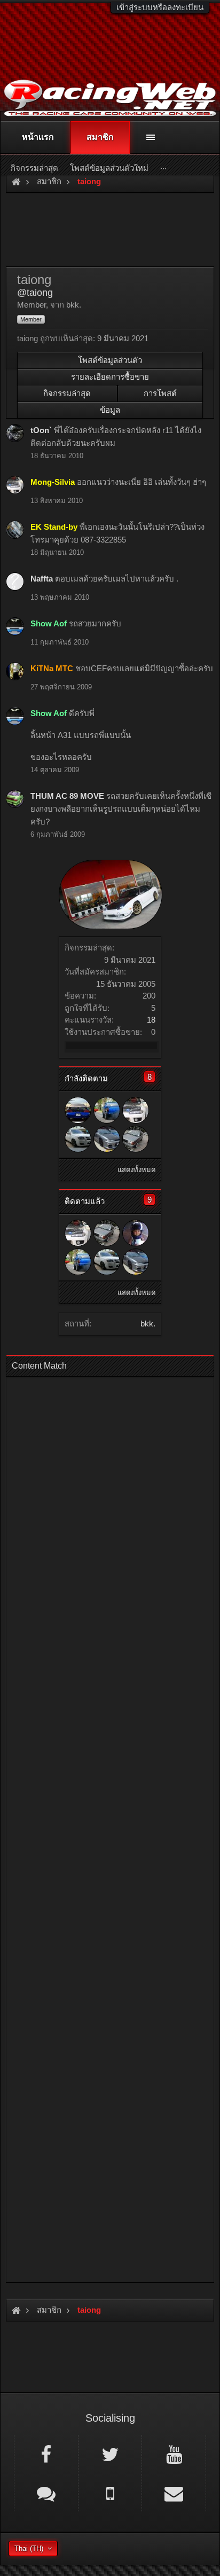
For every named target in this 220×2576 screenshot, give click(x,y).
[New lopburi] (136, 1139)
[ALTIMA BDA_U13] (78, 1110)
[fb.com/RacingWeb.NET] (46, 2454)
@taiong (35, 293)
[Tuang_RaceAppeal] (107, 1110)
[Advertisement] (110, 1826)
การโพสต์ (160, 393)
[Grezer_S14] (107, 1139)
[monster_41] (78, 1139)
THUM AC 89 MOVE (67, 796)
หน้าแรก (38, 137)
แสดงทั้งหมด (136, 1170)
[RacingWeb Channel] (174, 2454)
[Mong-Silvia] (136, 1110)
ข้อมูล (110, 410)
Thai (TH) (29, 2548)
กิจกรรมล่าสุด (67, 393)
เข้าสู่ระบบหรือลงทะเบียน (160, 7)
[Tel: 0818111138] (110, 2493)
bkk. (148, 1324)
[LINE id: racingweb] (46, 2493)
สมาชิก (100, 137)
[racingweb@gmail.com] (174, 2493)
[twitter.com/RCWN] (110, 2454)
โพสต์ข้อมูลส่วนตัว (110, 360)
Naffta (42, 579)
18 (151, 1020)
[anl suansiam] (136, 1233)
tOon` (41, 430)
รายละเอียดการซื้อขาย (110, 377)
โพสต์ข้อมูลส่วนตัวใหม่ (109, 168)
